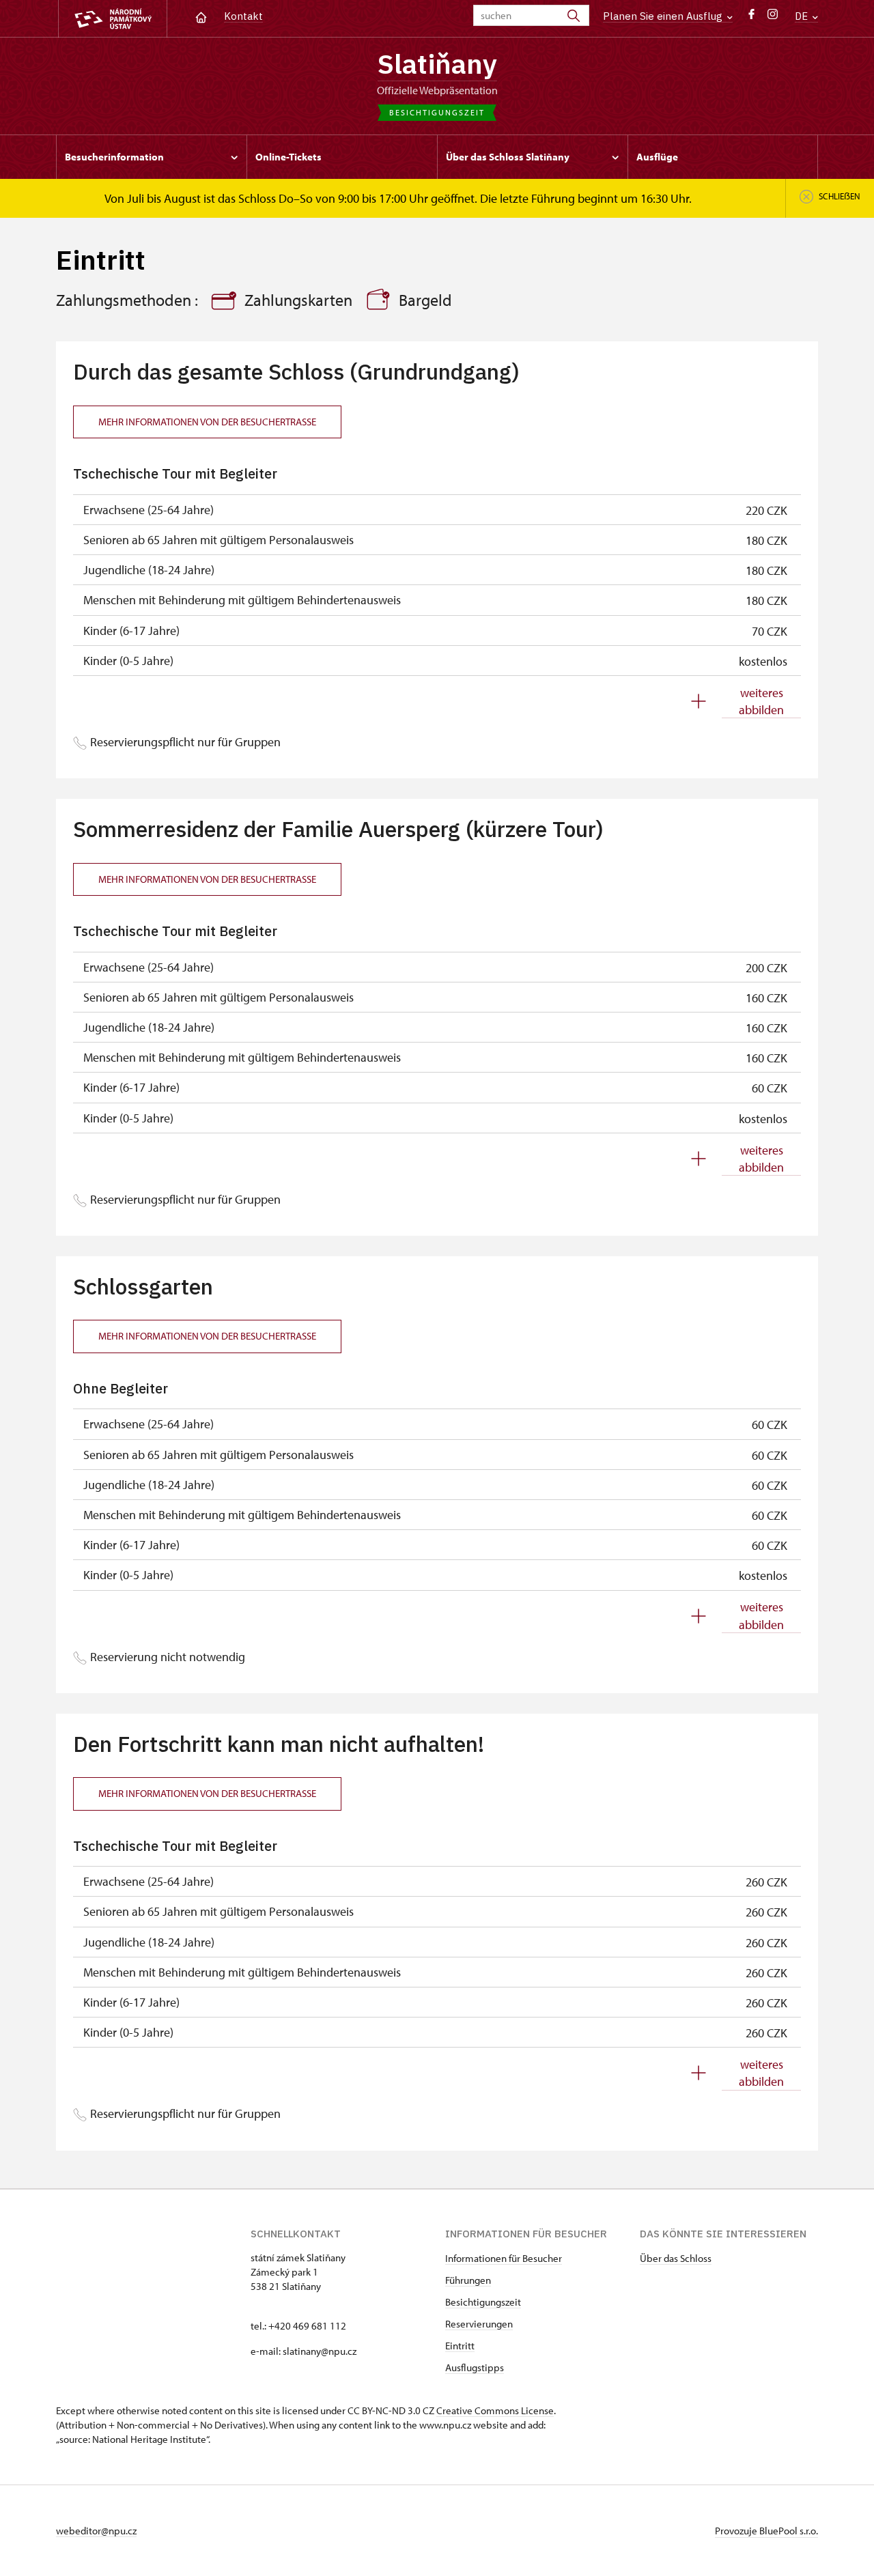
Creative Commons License (495, 2410)
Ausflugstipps (475, 2367)
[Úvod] (201, 16)
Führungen (468, 2280)
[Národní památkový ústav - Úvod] (113, 19)
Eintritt (460, 2346)
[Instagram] (773, 17)
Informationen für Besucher (504, 2258)
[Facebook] (751, 17)
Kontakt (243, 16)
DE (803, 16)
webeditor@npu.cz (96, 2531)
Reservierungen (479, 2324)
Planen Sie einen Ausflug (664, 16)
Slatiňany (437, 63)
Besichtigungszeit (483, 2302)
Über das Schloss (676, 2258)
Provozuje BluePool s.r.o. (766, 2531)
